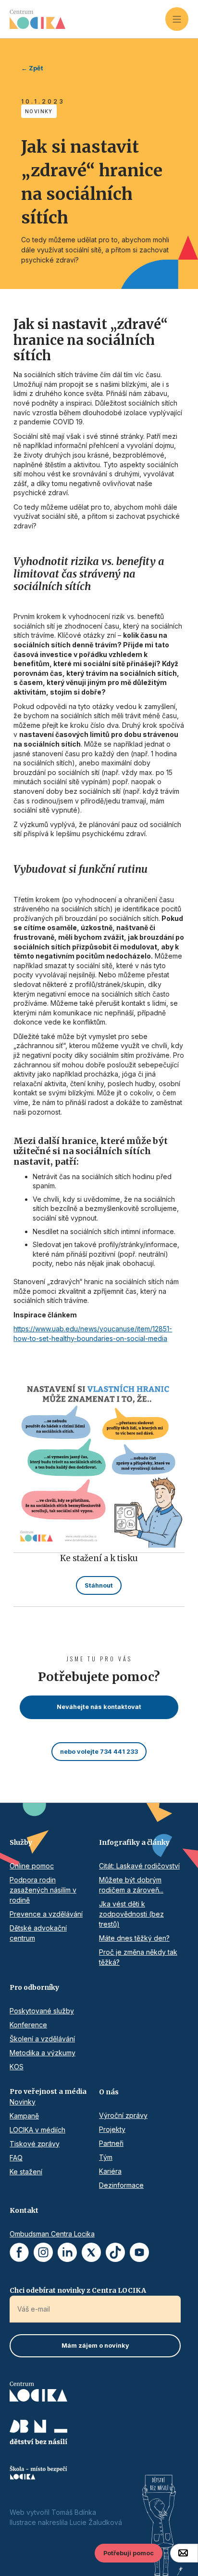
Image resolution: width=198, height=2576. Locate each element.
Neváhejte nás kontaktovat (99, 1707)
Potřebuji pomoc (129, 2553)
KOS (17, 2067)
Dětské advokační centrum (38, 1933)
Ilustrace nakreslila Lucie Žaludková (66, 2522)
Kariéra (110, 2171)
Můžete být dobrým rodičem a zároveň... (131, 1885)
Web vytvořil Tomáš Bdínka (53, 2512)
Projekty (112, 2129)
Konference (28, 2025)
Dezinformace (121, 2185)
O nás (109, 2092)
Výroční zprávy (123, 2115)
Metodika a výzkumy (43, 2053)
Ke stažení (26, 2172)
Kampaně (24, 2116)
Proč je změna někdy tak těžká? (138, 1957)
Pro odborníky (34, 1987)
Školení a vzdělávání (42, 2039)
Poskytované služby (42, 2011)
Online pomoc (32, 1866)
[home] (87, 19)
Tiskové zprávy (35, 2144)
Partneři (111, 2143)
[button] (177, 19)
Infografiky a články (134, 1842)
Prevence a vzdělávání (46, 1914)
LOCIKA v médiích (37, 2130)
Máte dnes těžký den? (134, 1938)
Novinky (23, 2102)
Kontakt (24, 2210)
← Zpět (32, 68)
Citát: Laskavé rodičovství (139, 1866)
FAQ (16, 2158)
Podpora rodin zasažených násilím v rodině (43, 1890)
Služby (21, 1842)
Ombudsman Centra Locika (52, 2234)
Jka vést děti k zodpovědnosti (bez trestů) (131, 1914)
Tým (106, 2157)
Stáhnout (99, 1585)
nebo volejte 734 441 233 (99, 1752)
